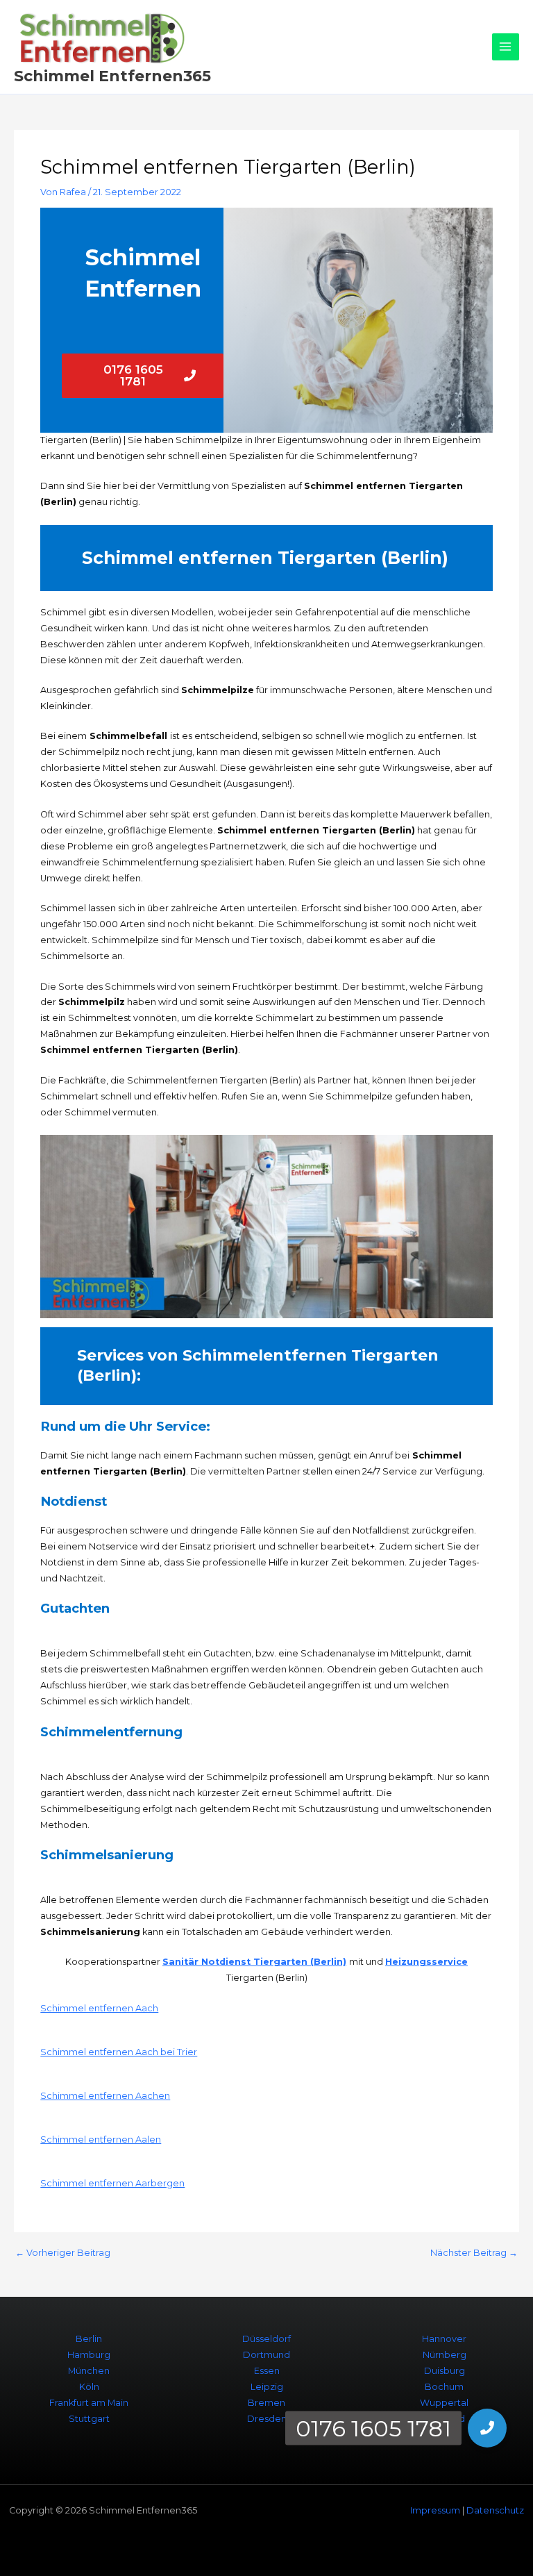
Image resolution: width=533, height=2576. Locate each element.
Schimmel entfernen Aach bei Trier (119, 2052)
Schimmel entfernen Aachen (105, 2096)
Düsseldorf (266, 2339)
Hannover (444, 2339)
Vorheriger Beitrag (63, 2253)
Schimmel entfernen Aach (99, 2008)
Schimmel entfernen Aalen (101, 2139)
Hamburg (89, 2355)
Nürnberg (445, 2355)
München (89, 2371)
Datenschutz (495, 2510)
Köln (89, 2387)
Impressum (435, 2510)
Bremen (266, 2403)
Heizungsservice (426, 1962)
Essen (267, 2371)
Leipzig (267, 2387)
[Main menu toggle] (506, 47)
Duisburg (445, 2371)
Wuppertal (444, 2403)
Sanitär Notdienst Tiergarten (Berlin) (254, 1962)
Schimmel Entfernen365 (112, 76)
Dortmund (266, 2355)
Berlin (89, 2339)
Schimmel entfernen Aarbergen (112, 2183)
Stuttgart (89, 2419)
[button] (487, 2428)
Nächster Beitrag (474, 2253)
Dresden (267, 2419)
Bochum (444, 2387)
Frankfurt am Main (89, 2403)
